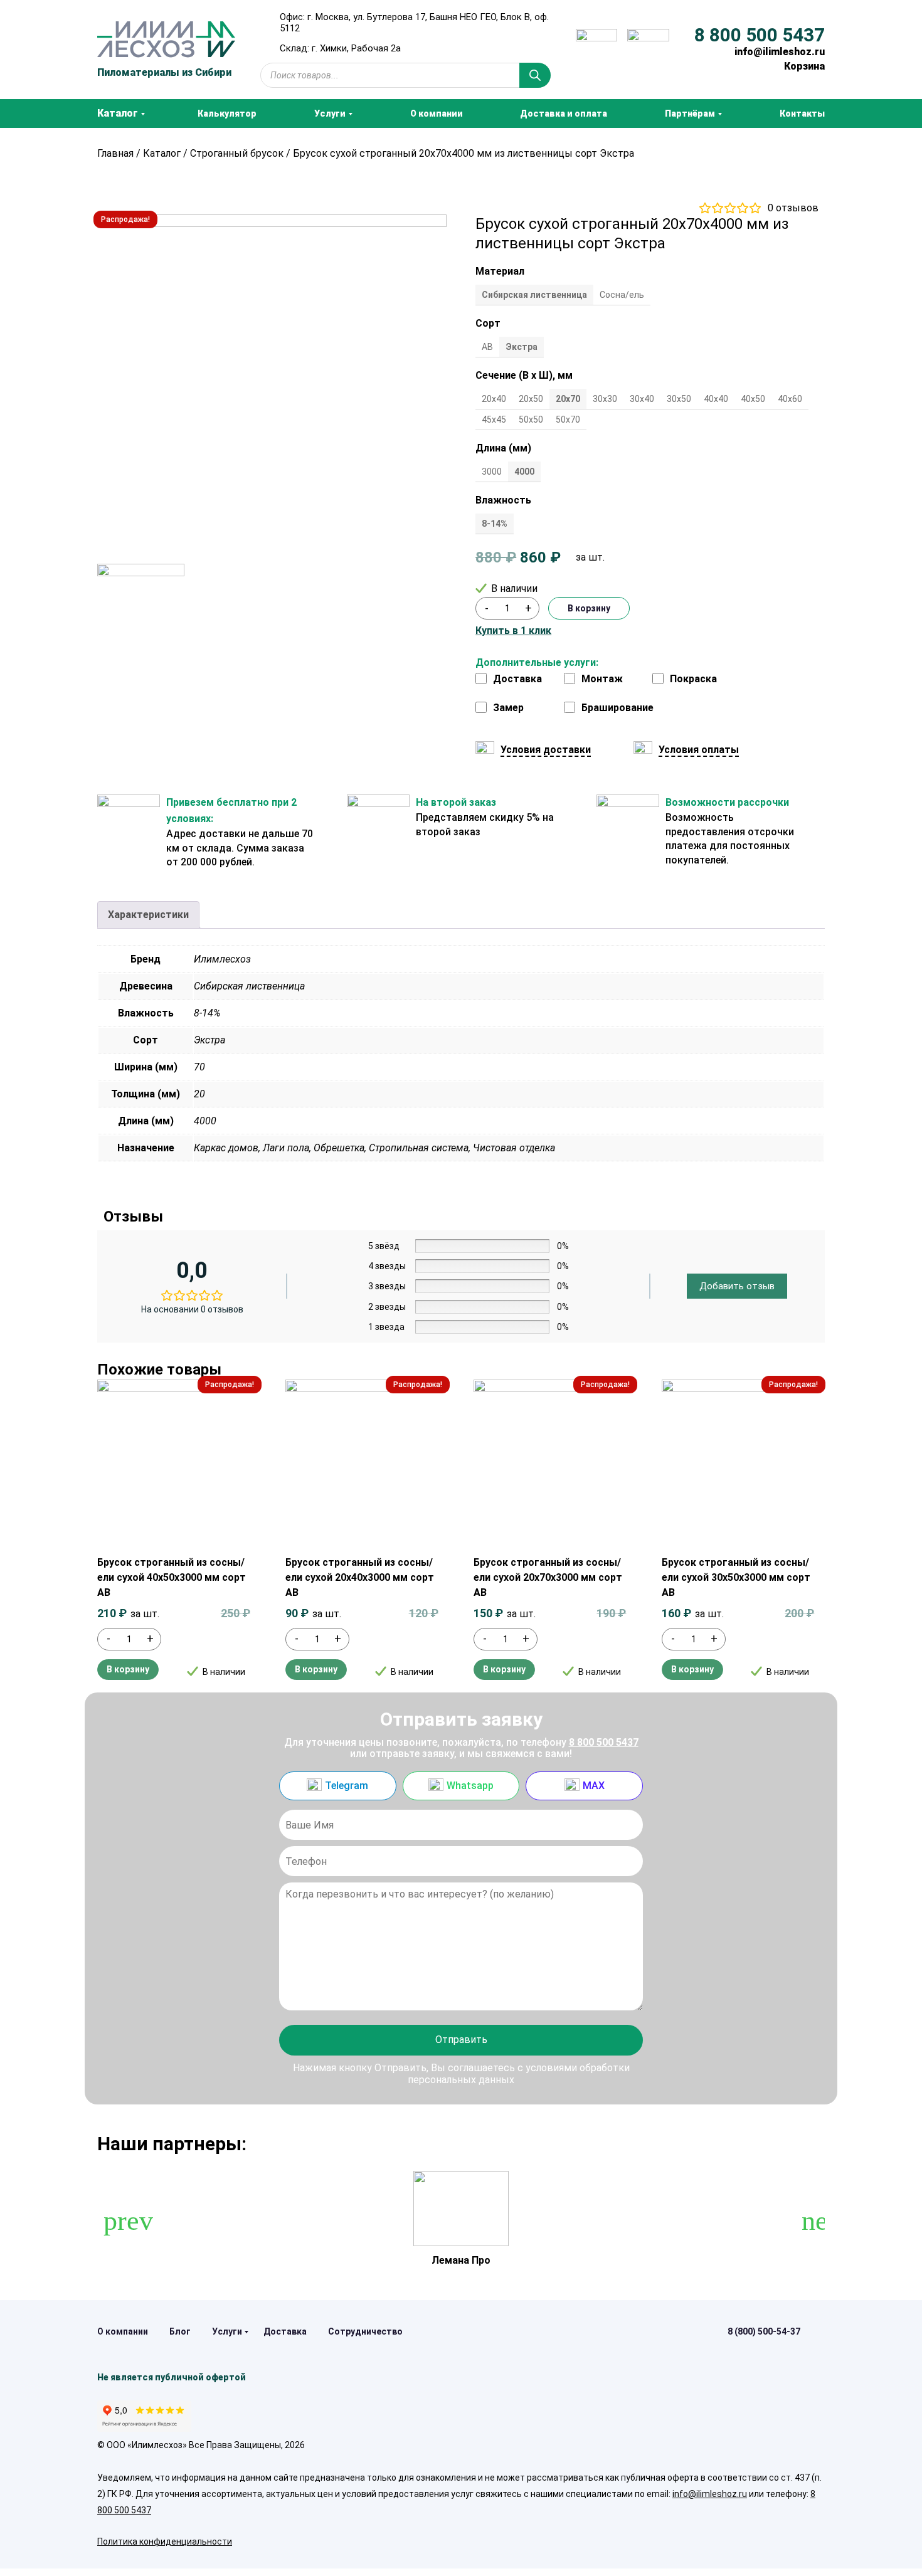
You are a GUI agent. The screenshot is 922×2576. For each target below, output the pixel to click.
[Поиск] (535, 75)
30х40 (642, 399)
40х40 (716, 399)
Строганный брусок (237, 153)
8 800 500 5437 (760, 35)
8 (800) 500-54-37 (764, 2331)
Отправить (461, 2040)
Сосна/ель (622, 295)
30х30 (605, 399)
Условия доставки (546, 750)
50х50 (531, 420)
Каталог (162, 153)
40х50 (753, 399)
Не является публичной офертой (172, 2377)
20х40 (494, 399)
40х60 (790, 399)
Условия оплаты (699, 750)
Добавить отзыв (737, 1286)
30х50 (679, 399)
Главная (115, 153)
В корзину (589, 608)
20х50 (531, 399)
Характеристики (148, 915)
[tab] (148, 915)
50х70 (568, 420)
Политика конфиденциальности (165, 2542)
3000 (492, 472)
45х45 (494, 420)
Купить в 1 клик (513, 631)
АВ (487, 347)
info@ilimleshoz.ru (780, 52)
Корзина (804, 66)
